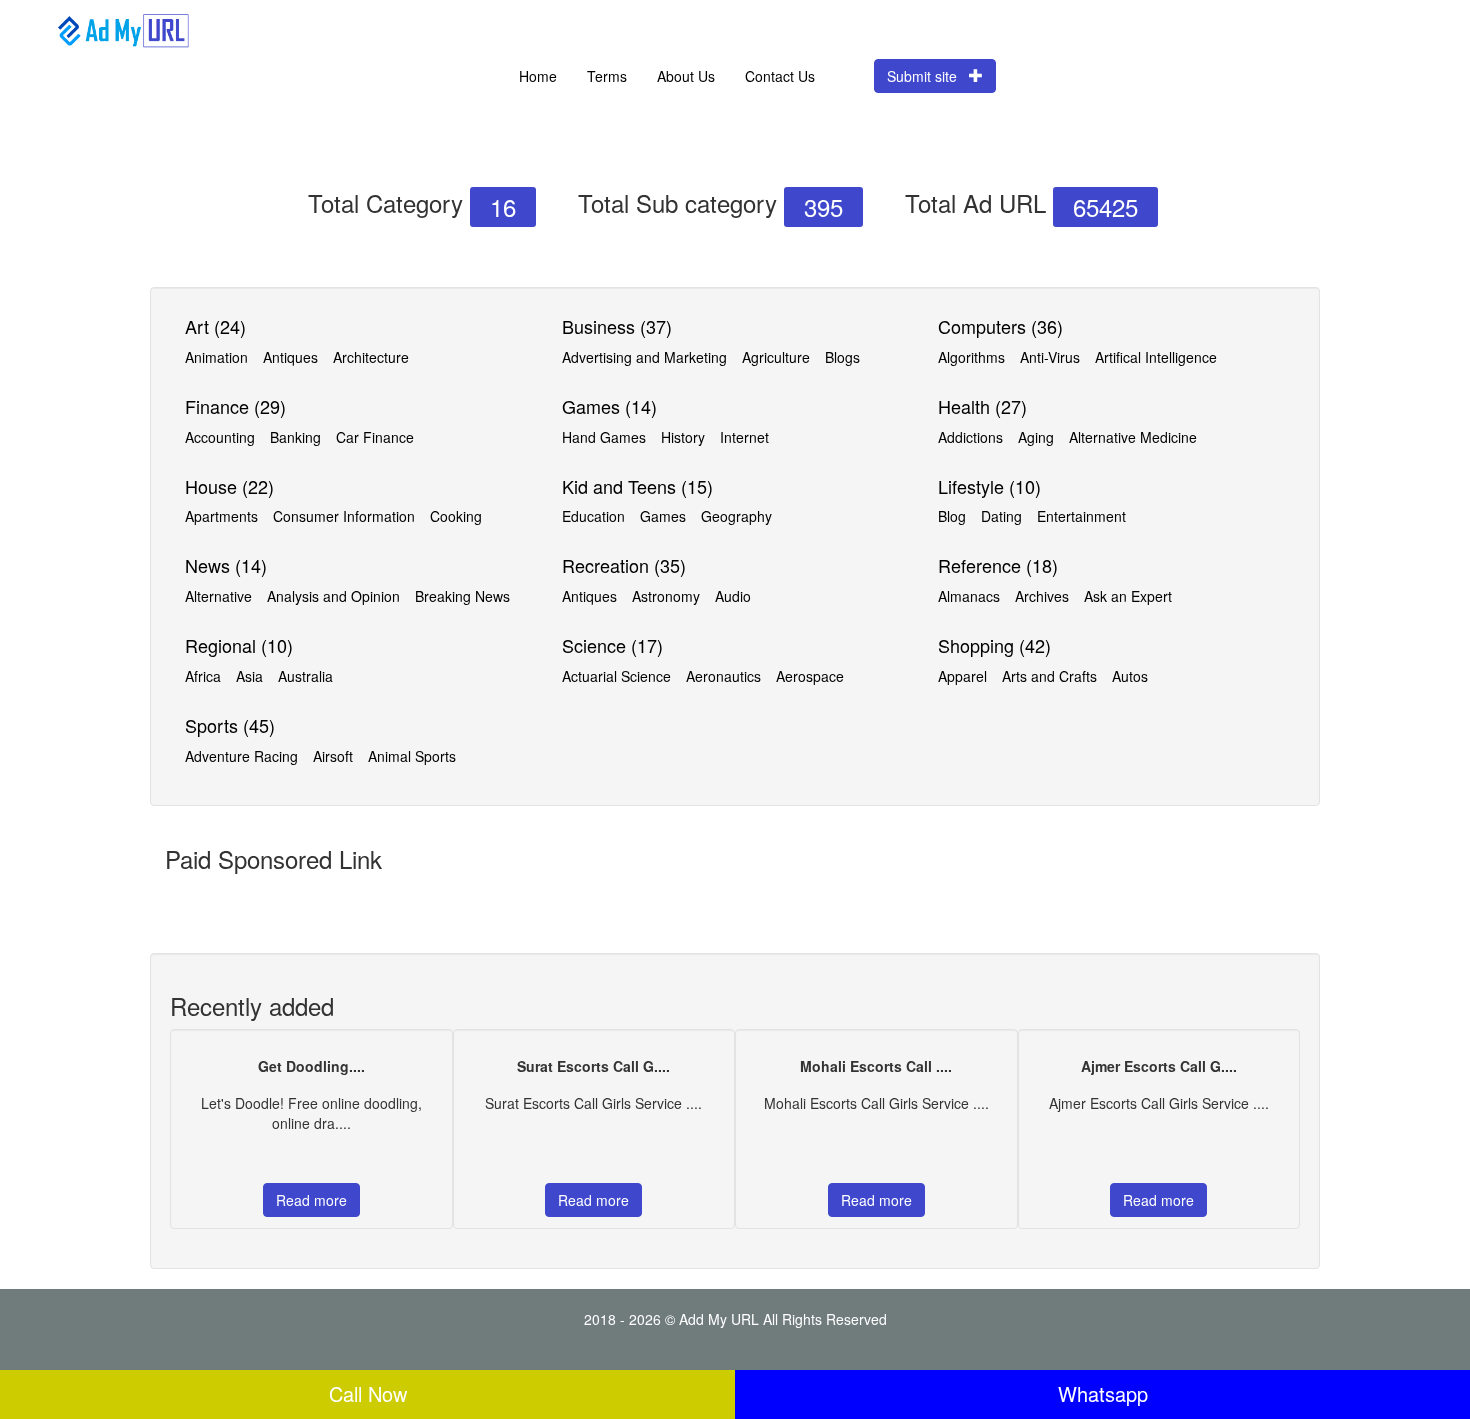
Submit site (928, 76)
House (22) (229, 486)
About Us (686, 76)
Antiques (290, 357)
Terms (607, 76)
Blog (952, 516)
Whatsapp (1103, 1393)
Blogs (842, 357)
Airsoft (333, 756)
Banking (295, 437)
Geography (736, 516)
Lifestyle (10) (989, 486)
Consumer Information (344, 516)
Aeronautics (723, 676)
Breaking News (462, 596)
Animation (216, 357)
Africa (203, 676)
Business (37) (617, 326)
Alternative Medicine (1133, 437)
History (683, 437)
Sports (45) (230, 725)
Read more (311, 1200)
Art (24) (215, 326)
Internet (744, 437)
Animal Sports (412, 756)
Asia (249, 676)
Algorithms (971, 357)
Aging (1036, 437)
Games (663, 516)
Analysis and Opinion (333, 596)
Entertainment (1081, 516)
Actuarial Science (616, 676)
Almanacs (969, 596)
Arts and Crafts (1049, 676)
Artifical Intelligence (1156, 357)
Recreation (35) (624, 565)
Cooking (456, 516)
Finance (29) (235, 406)
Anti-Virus (1050, 357)
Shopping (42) (994, 645)
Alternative (218, 596)
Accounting (220, 437)
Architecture (371, 357)
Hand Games (604, 437)
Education (593, 516)
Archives (1042, 596)
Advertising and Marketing (644, 357)
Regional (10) (239, 645)
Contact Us (780, 76)
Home (538, 76)
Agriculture (776, 357)
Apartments (221, 516)
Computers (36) (1000, 326)
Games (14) (609, 406)
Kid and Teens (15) (637, 486)
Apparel (962, 676)
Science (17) (612, 645)
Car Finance (375, 437)
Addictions (970, 437)
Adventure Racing (241, 756)
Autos (1130, 676)
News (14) (226, 565)
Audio (733, 596)
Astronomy (666, 596)
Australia (305, 676)
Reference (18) (998, 565)
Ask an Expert (1128, 596)
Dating (1001, 516)
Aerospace (810, 676)
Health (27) (982, 406)
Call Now (368, 1393)
